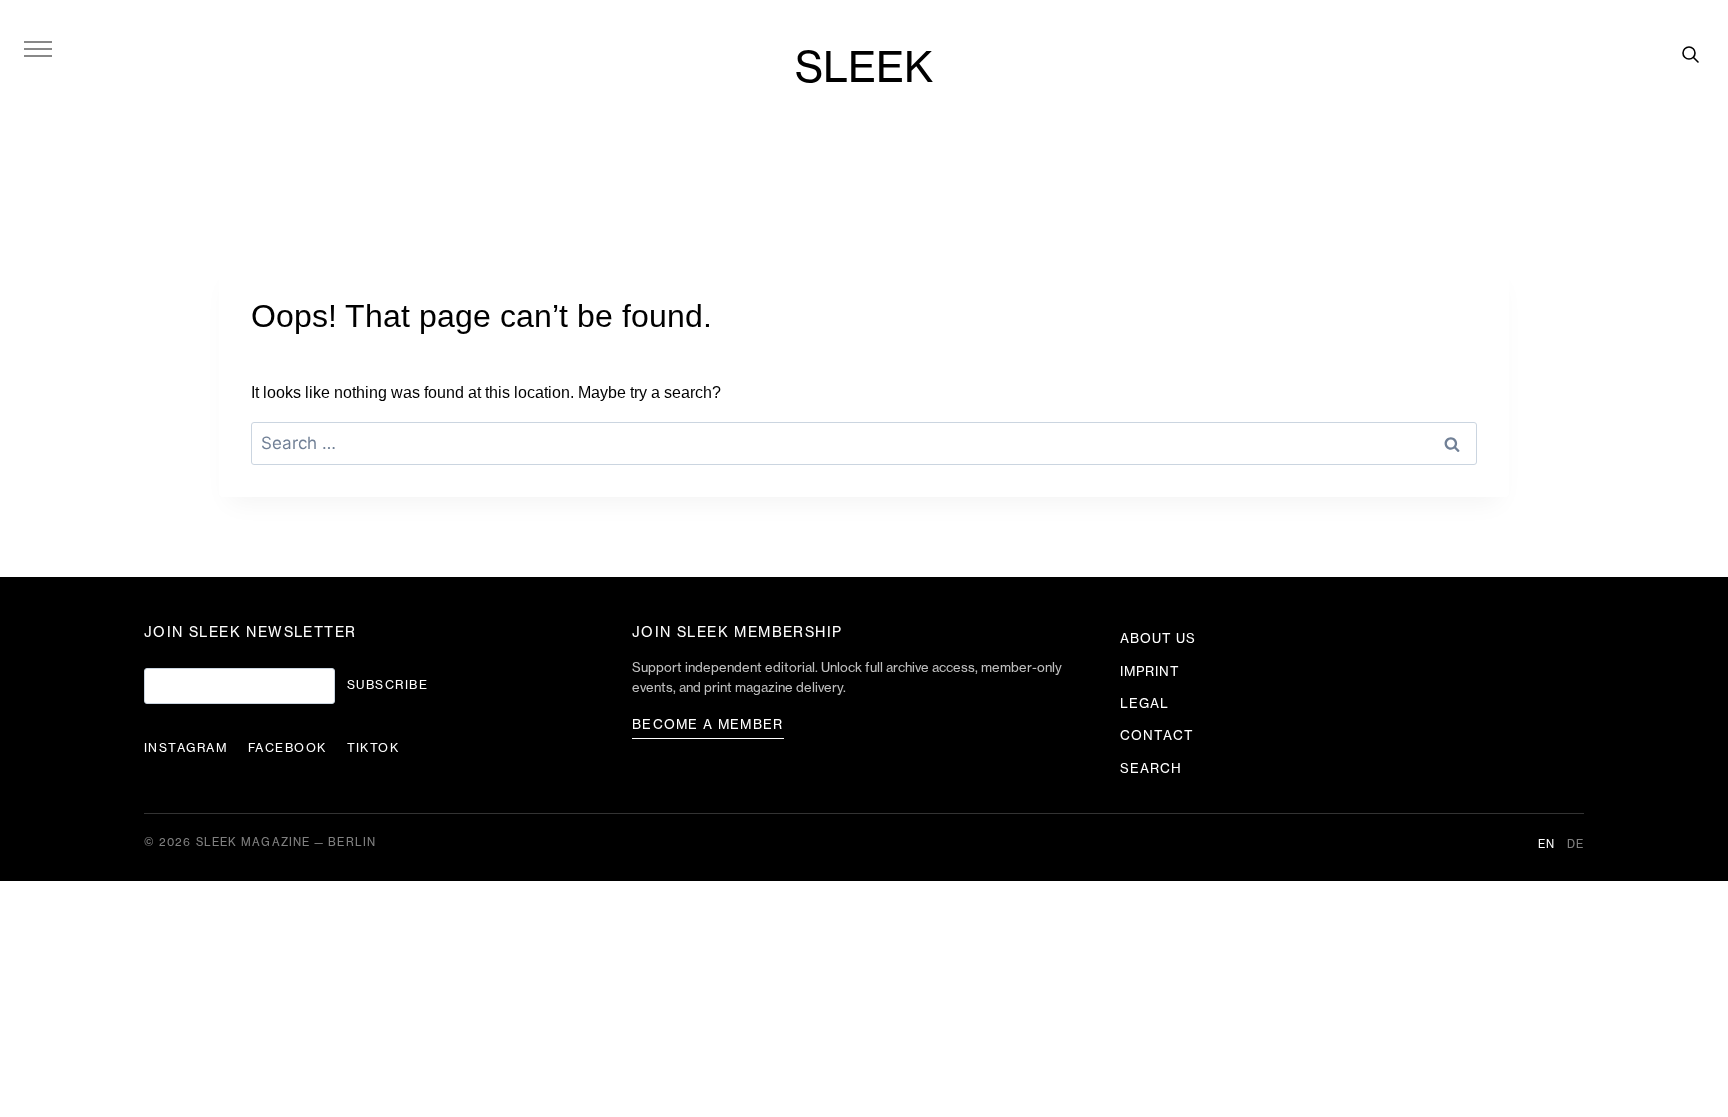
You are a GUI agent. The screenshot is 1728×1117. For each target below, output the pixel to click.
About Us (1158, 638)
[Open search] (1690, 54)
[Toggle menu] (38, 48)
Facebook (287, 748)
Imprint (1150, 671)
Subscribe (387, 685)
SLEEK (864, 69)
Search (1151, 768)
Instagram (186, 748)
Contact (1157, 735)
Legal (1144, 703)
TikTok (373, 748)
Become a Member (708, 724)
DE (1575, 844)
